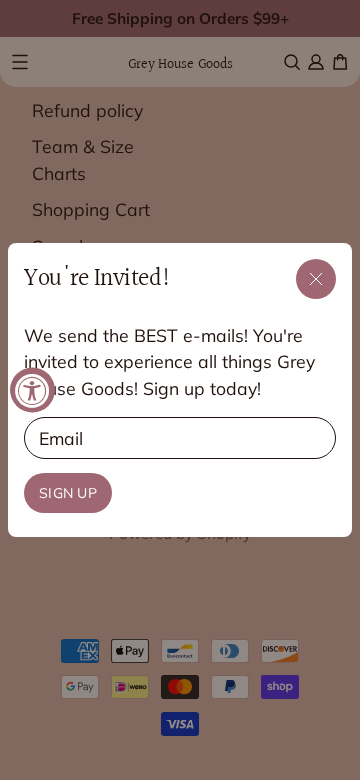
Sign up (68, 493)
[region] (180, 390)
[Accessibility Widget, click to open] (32, 390)
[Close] (316, 279)
